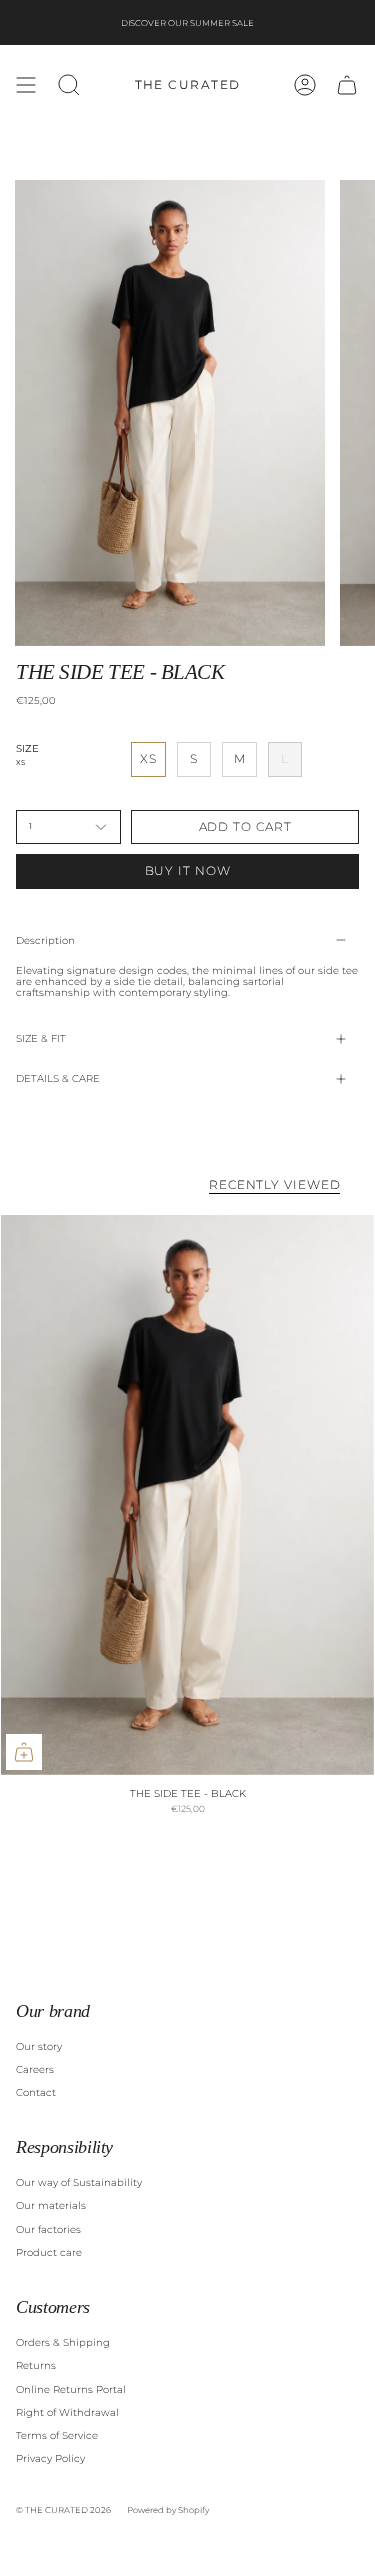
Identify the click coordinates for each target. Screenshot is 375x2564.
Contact (36, 2092)
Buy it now (188, 870)
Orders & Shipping (63, 2342)
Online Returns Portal (71, 2389)
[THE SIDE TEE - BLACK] (187, 1495)
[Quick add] (24, 1752)
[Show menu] (26, 85)
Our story (39, 2046)
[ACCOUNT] (305, 85)
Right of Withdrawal (67, 2412)
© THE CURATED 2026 (63, 2510)
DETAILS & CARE (58, 1078)
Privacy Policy (50, 2458)
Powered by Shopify (168, 2510)
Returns (36, 2365)
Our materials (51, 2205)
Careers (35, 2069)
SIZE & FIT (41, 1038)
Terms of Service (57, 2435)
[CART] (347, 85)
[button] (69, 85)
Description (45, 940)
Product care (49, 2252)
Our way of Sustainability (79, 2182)
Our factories (48, 2229)
